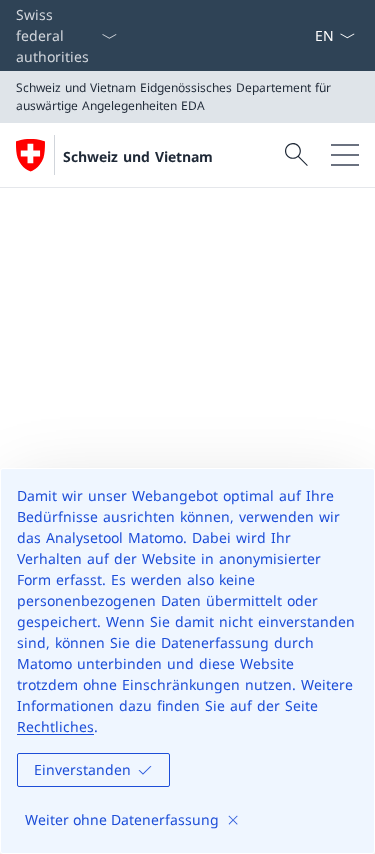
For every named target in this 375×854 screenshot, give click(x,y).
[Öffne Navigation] (345, 155)
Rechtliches (55, 726)
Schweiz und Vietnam (138, 156)
